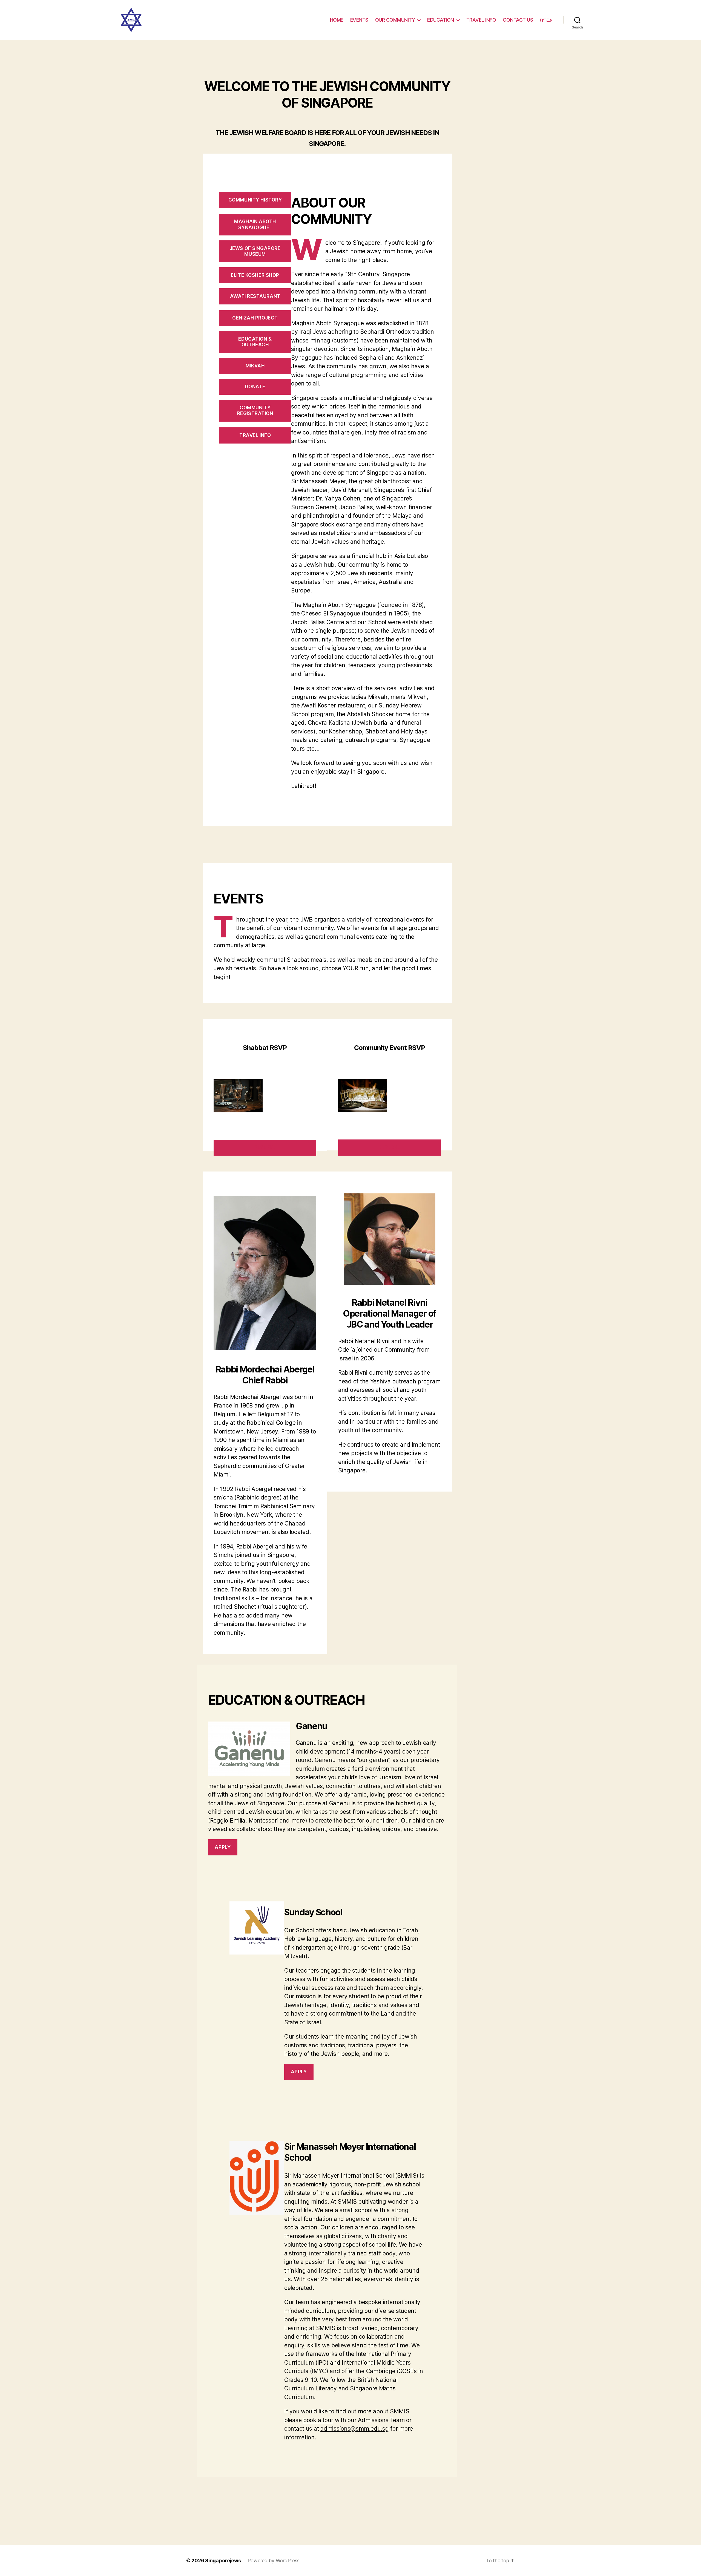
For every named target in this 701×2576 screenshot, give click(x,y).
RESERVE (265, 1147)
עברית (546, 20)
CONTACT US (518, 20)
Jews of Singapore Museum (255, 251)
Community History (255, 200)
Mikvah (255, 366)
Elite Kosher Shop (255, 275)
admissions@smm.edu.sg (354, 2429)
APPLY (223, 1847)
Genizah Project (255, 318)
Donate (255, 387)
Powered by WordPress (274, 2561)
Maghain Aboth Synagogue (255, 224)
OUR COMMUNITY (395, 20)
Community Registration (255, 411)
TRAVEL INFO (481, 20)
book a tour (318, 2420)
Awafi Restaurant (255, 296)
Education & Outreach (255, 342)
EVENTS (359, 20)
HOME (337, 20)
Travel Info (255, 435)
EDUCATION (441, 20)
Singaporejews (223, 2561)
